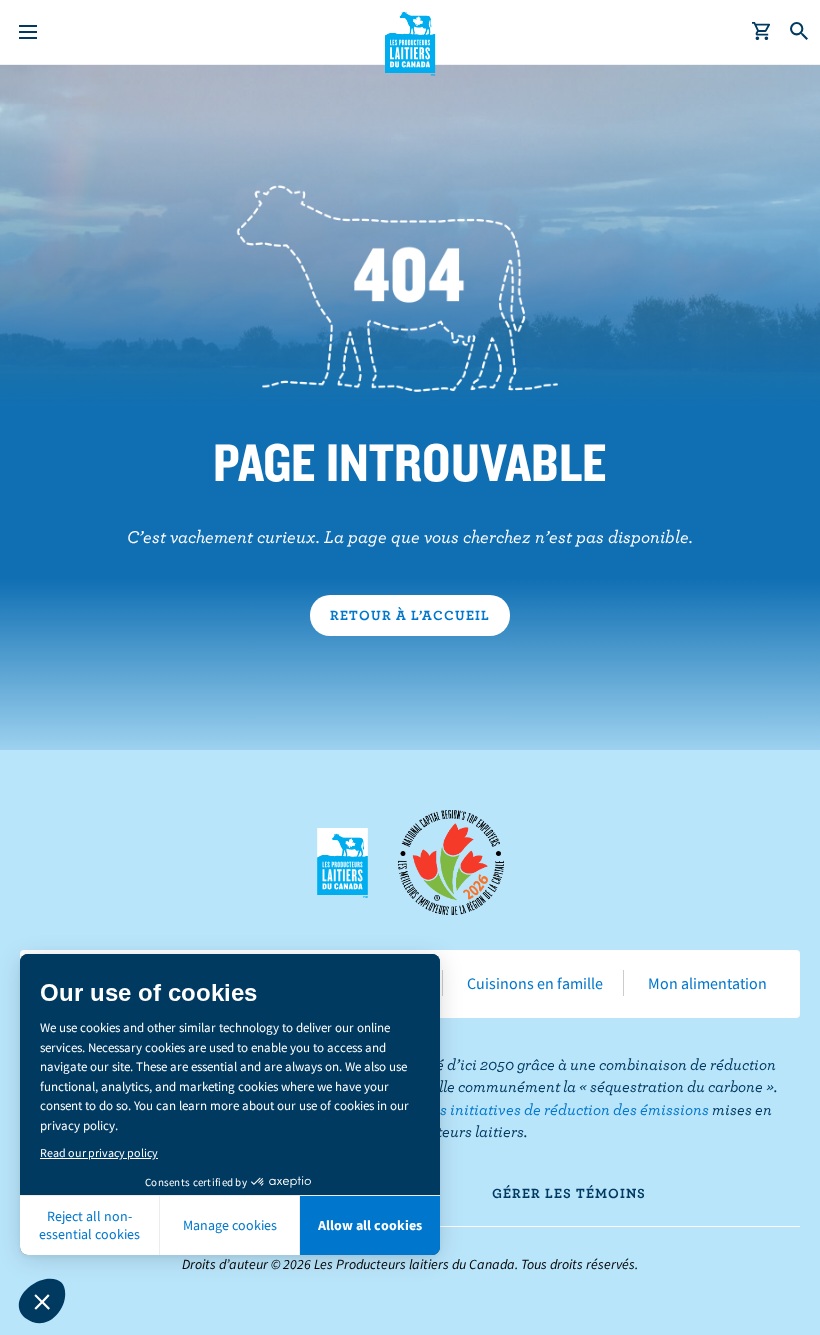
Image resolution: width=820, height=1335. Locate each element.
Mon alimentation (707, 983)
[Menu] (28, 32)
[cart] (762, 32)
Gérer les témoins (569, 1193)
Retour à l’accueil (410, 615)
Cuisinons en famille (535, 983)
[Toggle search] (800, 32)
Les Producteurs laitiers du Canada (410, 41)
